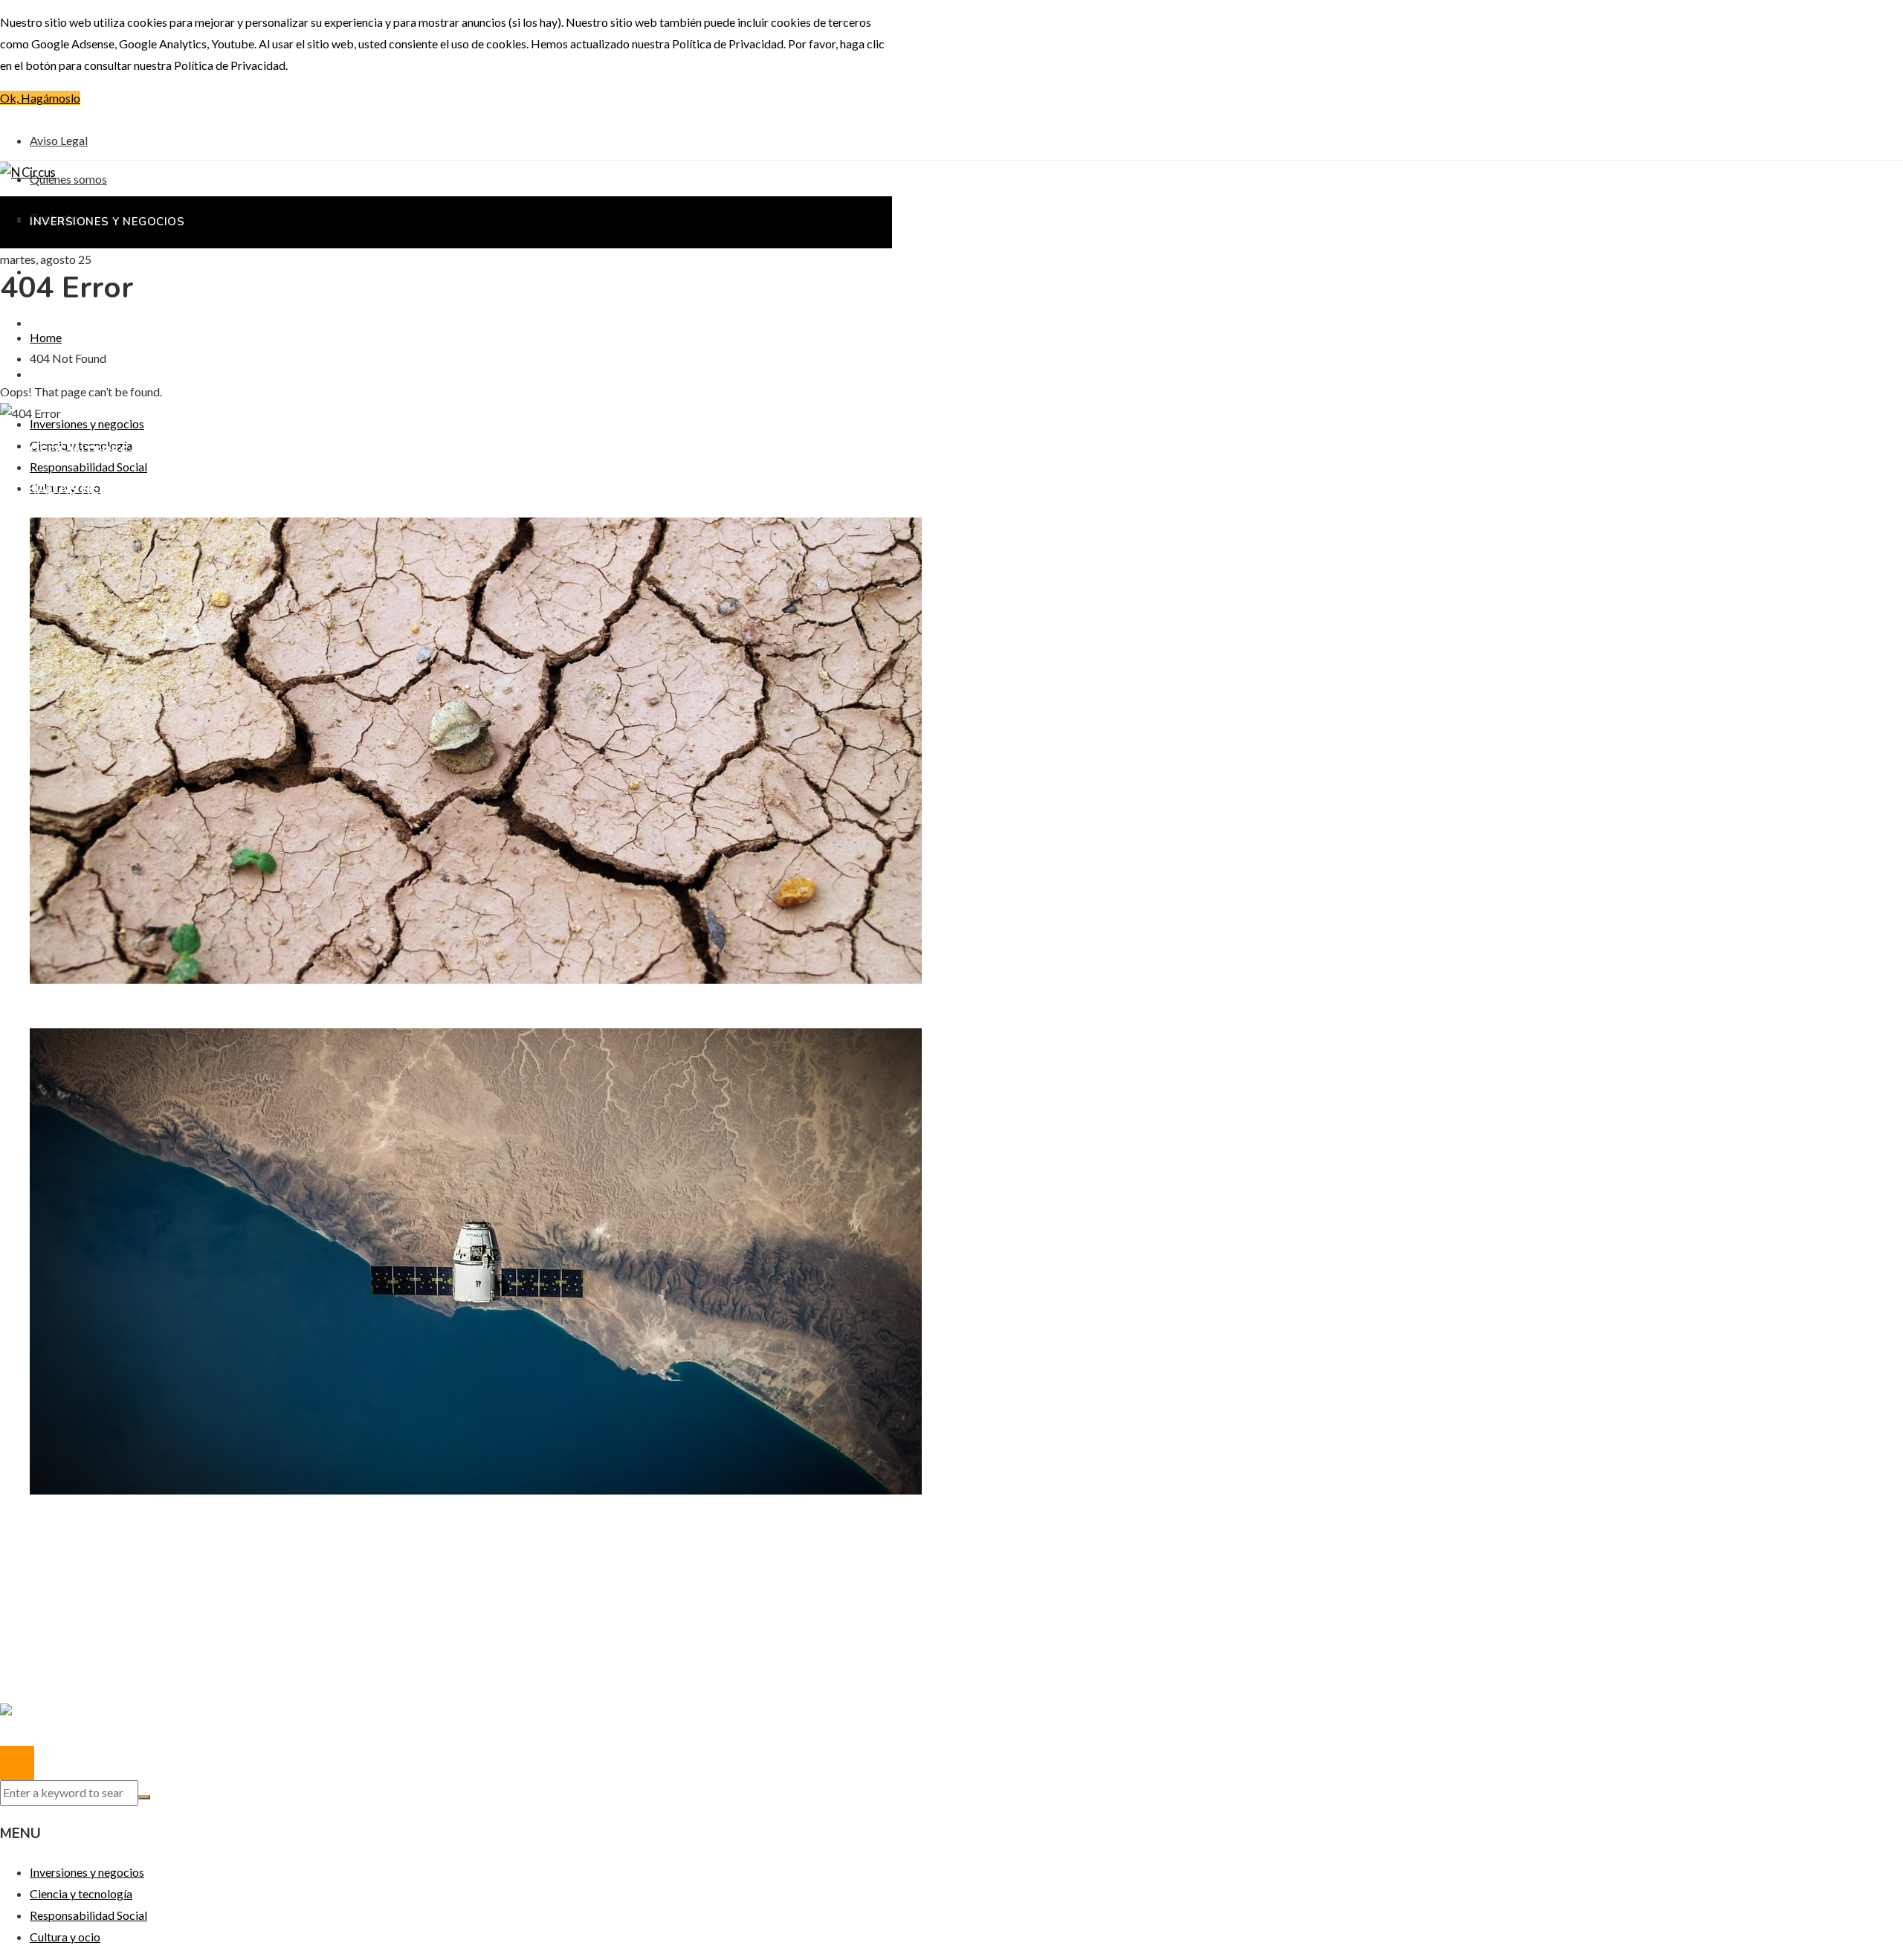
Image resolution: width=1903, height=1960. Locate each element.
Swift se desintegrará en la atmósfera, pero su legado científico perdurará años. (259, 1520)
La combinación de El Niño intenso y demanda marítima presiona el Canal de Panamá (270, 1009)
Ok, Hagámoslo (40, 98)
